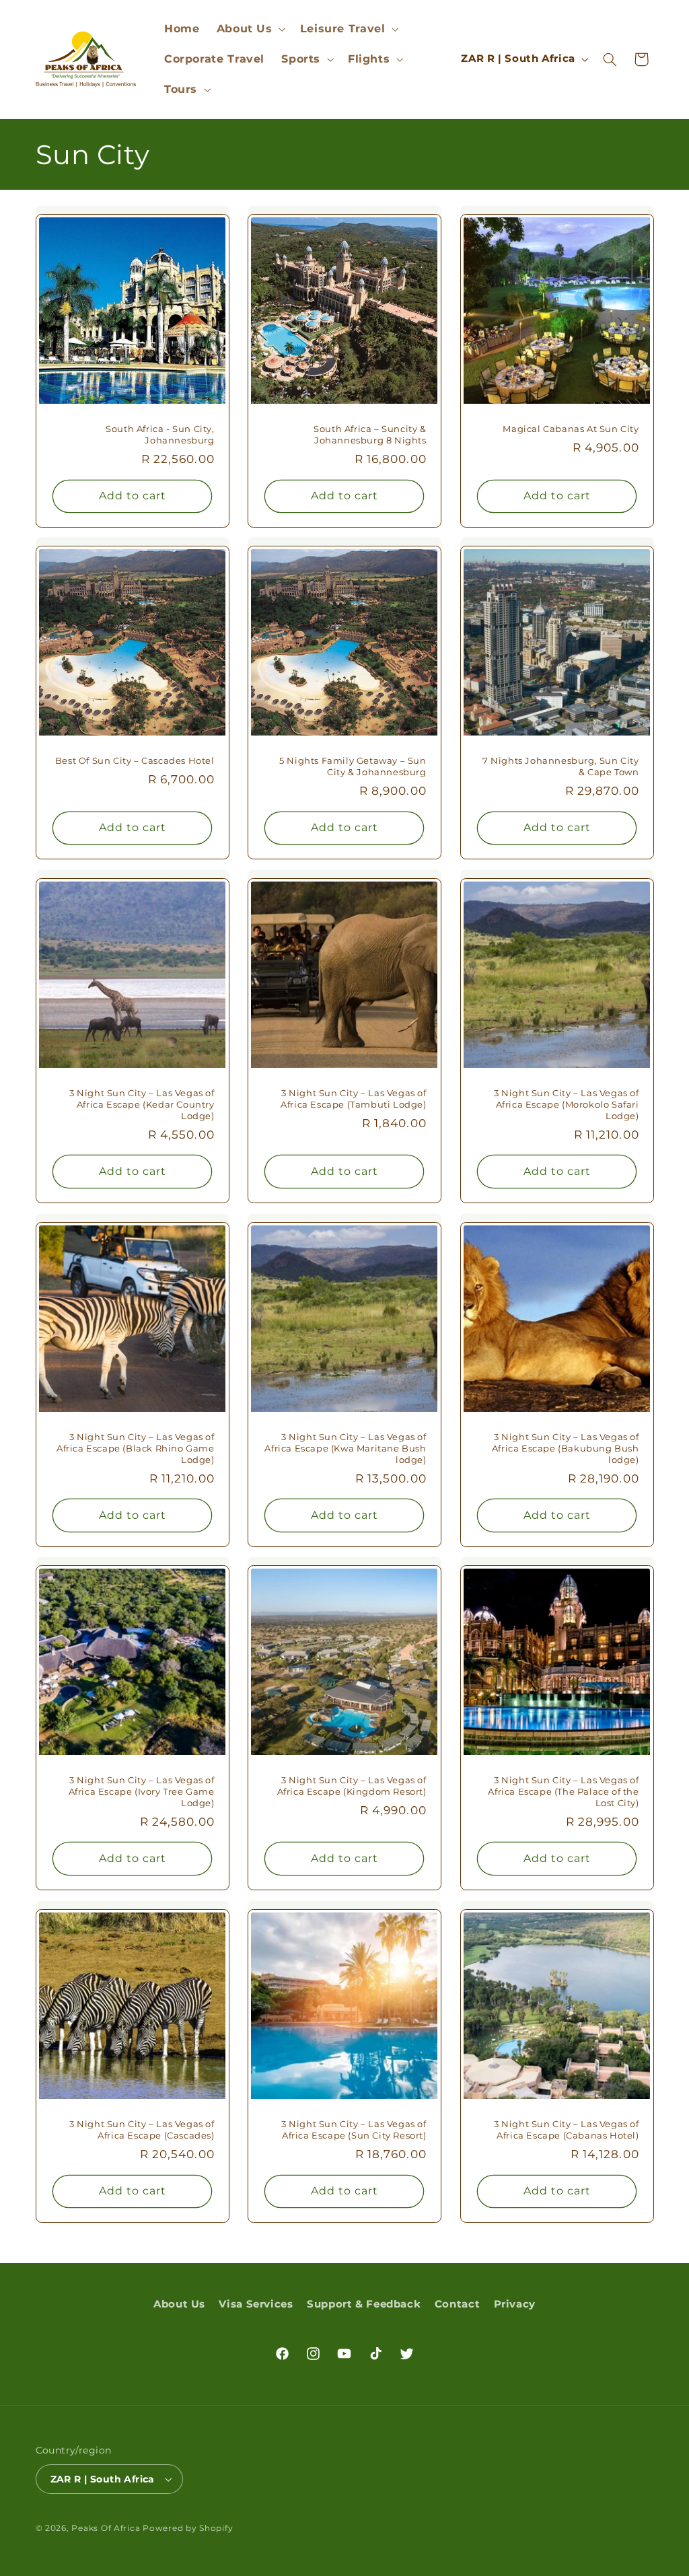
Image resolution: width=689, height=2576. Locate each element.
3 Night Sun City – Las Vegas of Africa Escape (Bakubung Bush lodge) (566, 1448)
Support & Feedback (364, 2304)
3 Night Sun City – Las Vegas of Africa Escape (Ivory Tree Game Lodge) (141, 1791)
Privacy (515, 2304)
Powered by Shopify (188, 2528)
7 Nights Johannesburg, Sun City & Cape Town (561, 766)
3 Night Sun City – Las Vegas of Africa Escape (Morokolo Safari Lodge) (567, 1104)
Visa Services (256, 2304)
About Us (179, 2304)
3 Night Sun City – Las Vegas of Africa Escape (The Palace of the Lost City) (563, 1791)
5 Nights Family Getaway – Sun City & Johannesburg (353, 766)
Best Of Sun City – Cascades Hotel (134, 760)
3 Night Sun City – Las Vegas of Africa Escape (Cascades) (142, 2130)
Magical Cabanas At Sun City (571, 428)
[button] (250, 29)
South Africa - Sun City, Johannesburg (160, 434)
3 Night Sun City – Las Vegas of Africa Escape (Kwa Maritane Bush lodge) (346, 1448)
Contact (457, 2304)
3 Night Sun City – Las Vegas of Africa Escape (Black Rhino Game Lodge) (136, 1448)
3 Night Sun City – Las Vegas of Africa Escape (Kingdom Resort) (352, 1786)
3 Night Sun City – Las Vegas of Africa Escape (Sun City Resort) (354, 2130)
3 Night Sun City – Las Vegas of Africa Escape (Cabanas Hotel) (567, 2130)
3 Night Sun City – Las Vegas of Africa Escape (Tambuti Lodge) (353, 1099)
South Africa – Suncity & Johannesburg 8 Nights (370, 434)
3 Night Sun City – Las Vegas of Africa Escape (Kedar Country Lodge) (142, 1104)
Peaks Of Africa (106, 2528)
